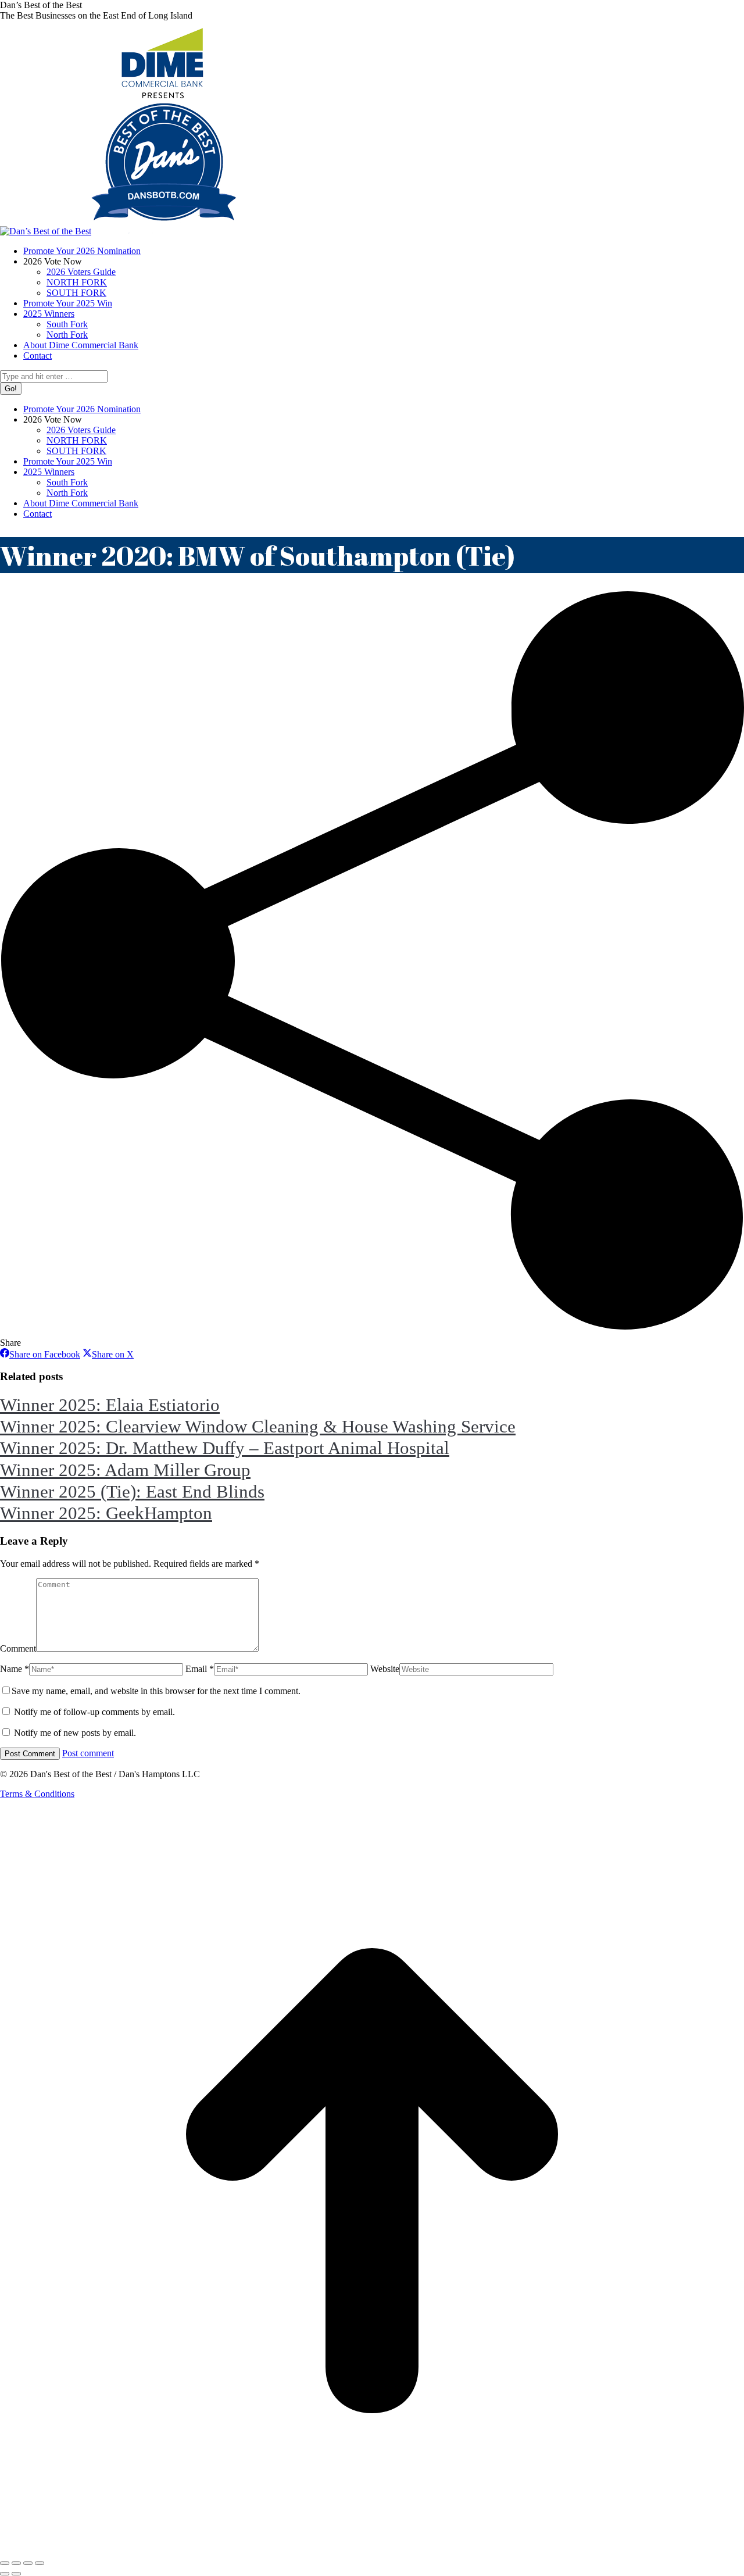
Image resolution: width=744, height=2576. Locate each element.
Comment (18, 1648)
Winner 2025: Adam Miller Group (125, 1470)
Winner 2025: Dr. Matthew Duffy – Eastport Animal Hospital (225, 1448)
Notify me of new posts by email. (75, 1733)
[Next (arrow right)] (16, 2574)
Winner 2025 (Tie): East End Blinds (132, 1491)
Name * (15, 1669)
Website (385, 1669)
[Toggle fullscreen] (28, 2563)
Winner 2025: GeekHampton (106, 1513)
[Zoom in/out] (40, 2563)
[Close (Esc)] (5, 2563)
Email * (200, 1669)
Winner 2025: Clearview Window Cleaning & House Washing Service (258, 1426)
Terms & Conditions (37, 1794)
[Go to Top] (372, 2550)
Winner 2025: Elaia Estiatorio (110, 1405)
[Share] (16, 2563)
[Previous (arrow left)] (5, 2574)
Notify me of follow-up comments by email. (94, 1712)
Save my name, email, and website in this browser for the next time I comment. (156, 1691)
